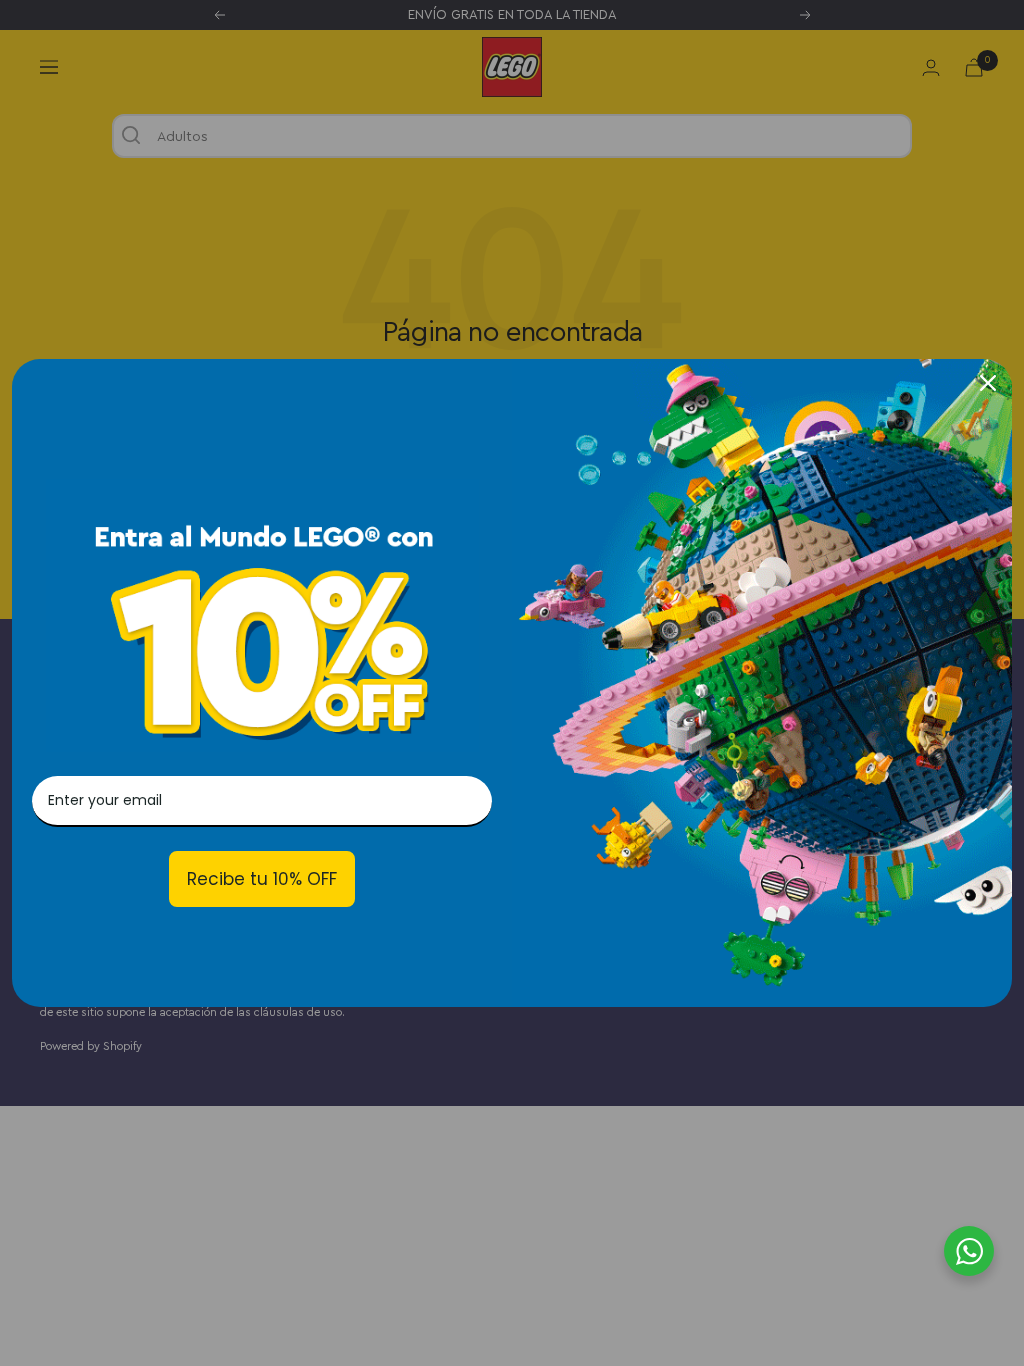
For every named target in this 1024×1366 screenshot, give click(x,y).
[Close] (988, 383)
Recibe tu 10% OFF (262, 879)
